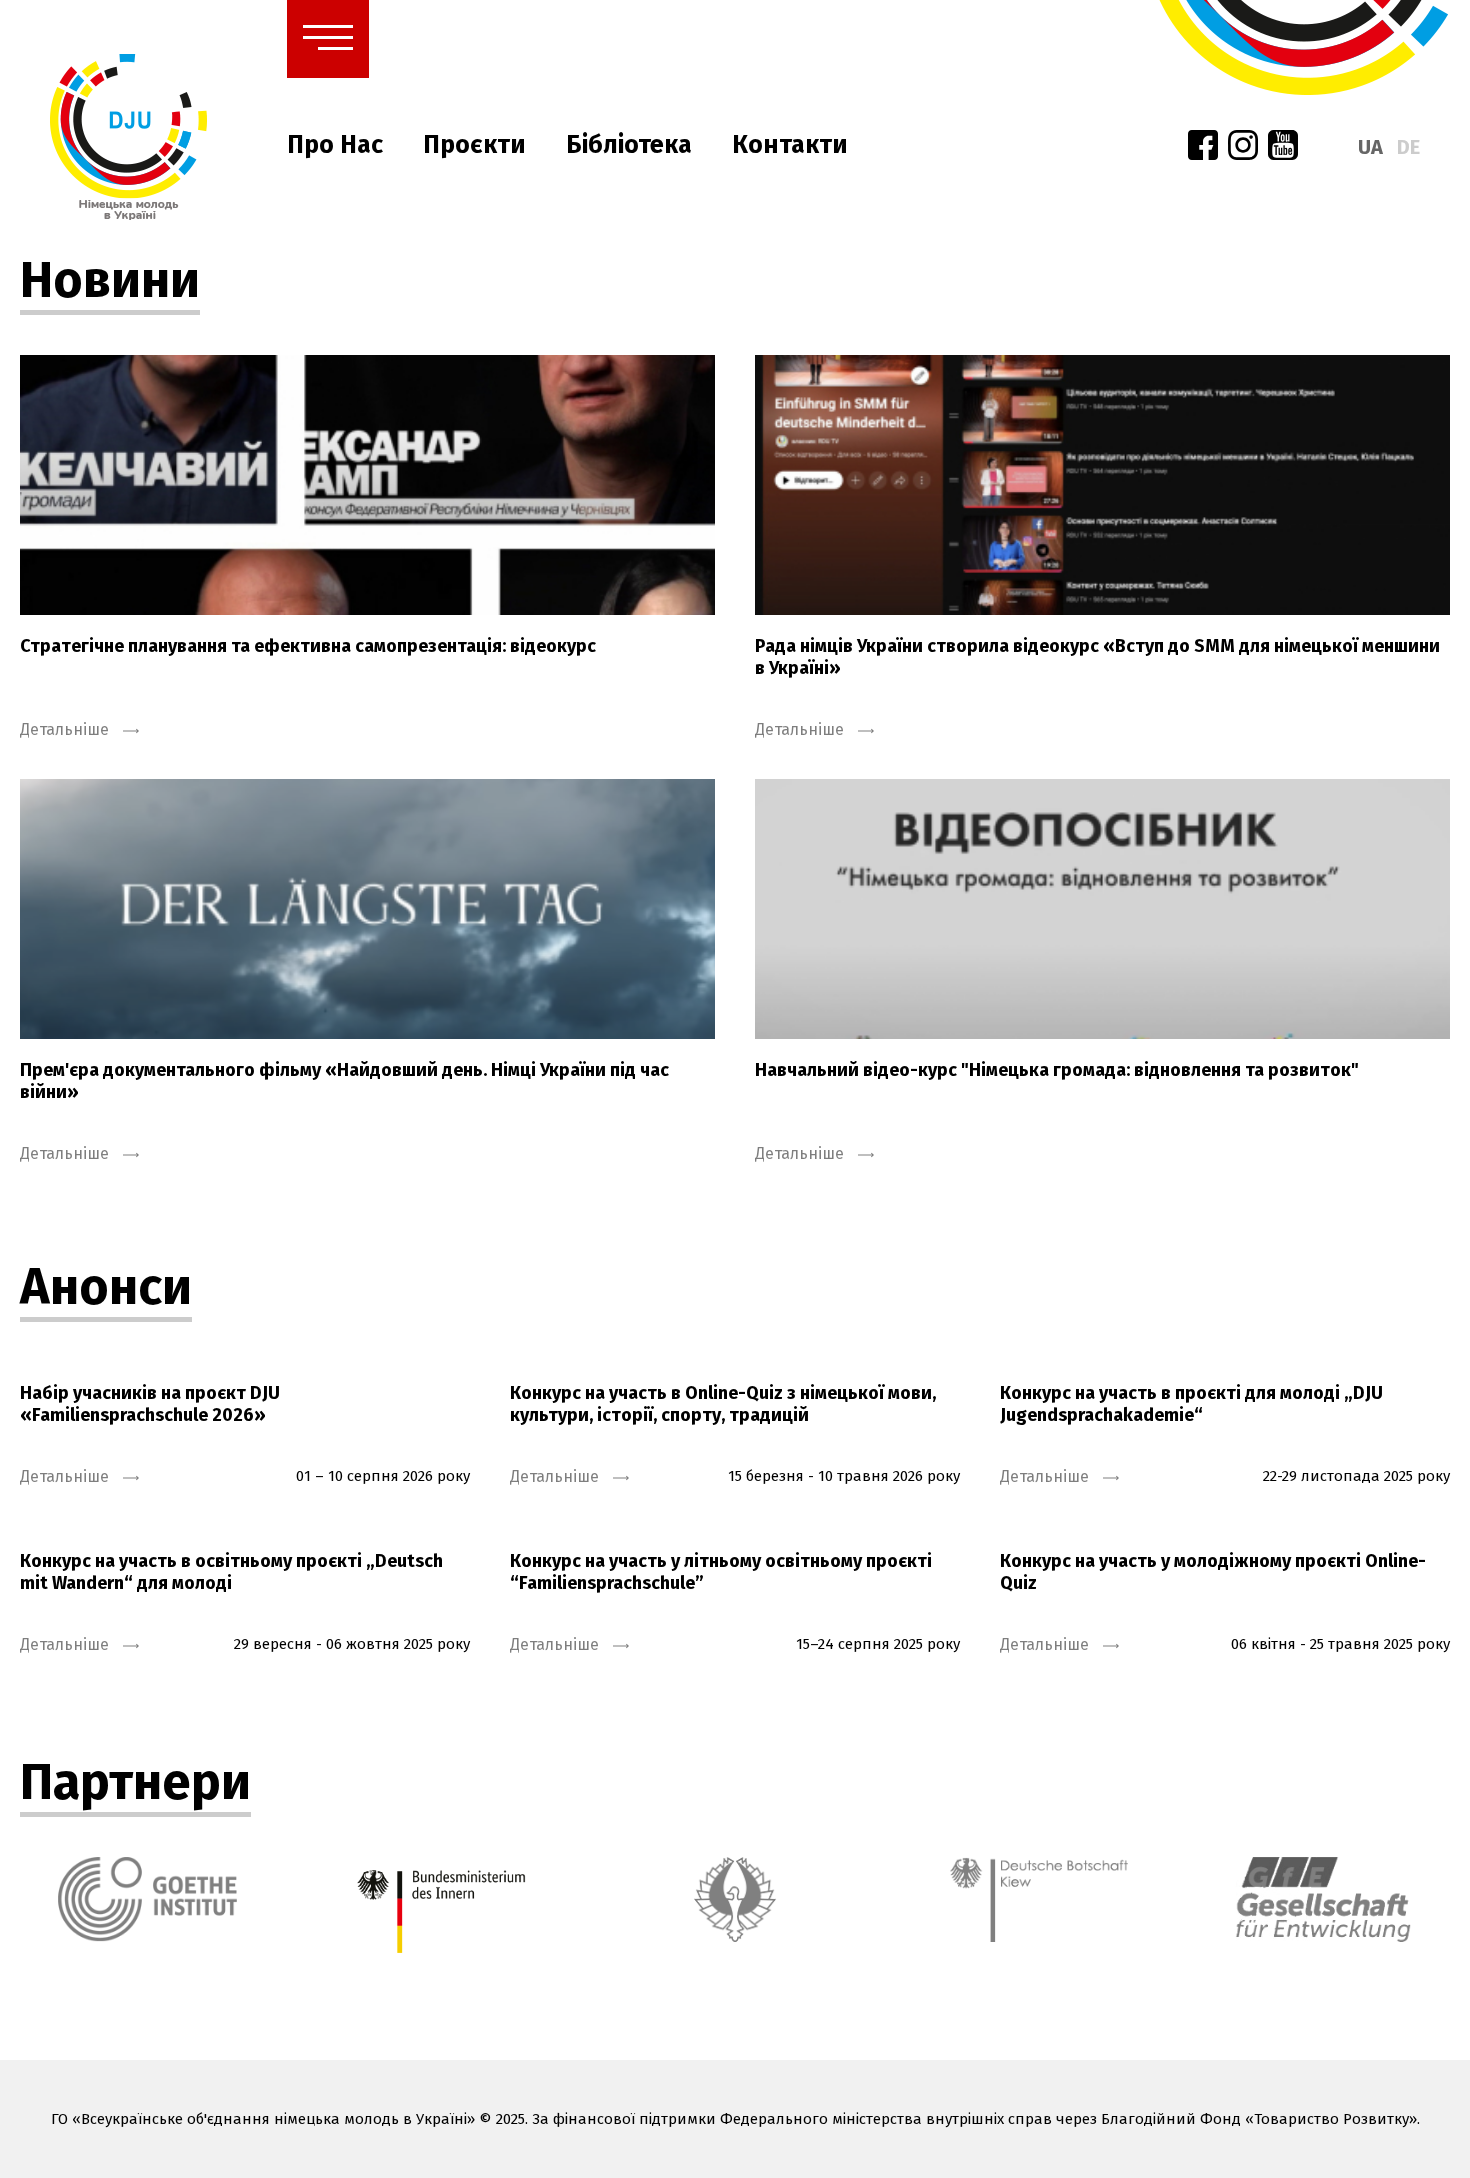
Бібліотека (629, 145)
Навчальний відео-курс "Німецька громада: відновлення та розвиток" (1057, 1070)
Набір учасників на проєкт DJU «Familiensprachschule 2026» (150, 1404)
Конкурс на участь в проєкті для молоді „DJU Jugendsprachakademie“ (1191, 1404)
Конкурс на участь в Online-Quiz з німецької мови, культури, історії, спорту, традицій (723, 1404)
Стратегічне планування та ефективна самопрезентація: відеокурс (308, 646)
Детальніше (66, 729)
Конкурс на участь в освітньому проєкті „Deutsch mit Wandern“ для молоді (231, 1572)
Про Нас (335, 145)
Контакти (790, 145)
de (1408, 147)
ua (1370, 147)
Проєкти (474, 145)
